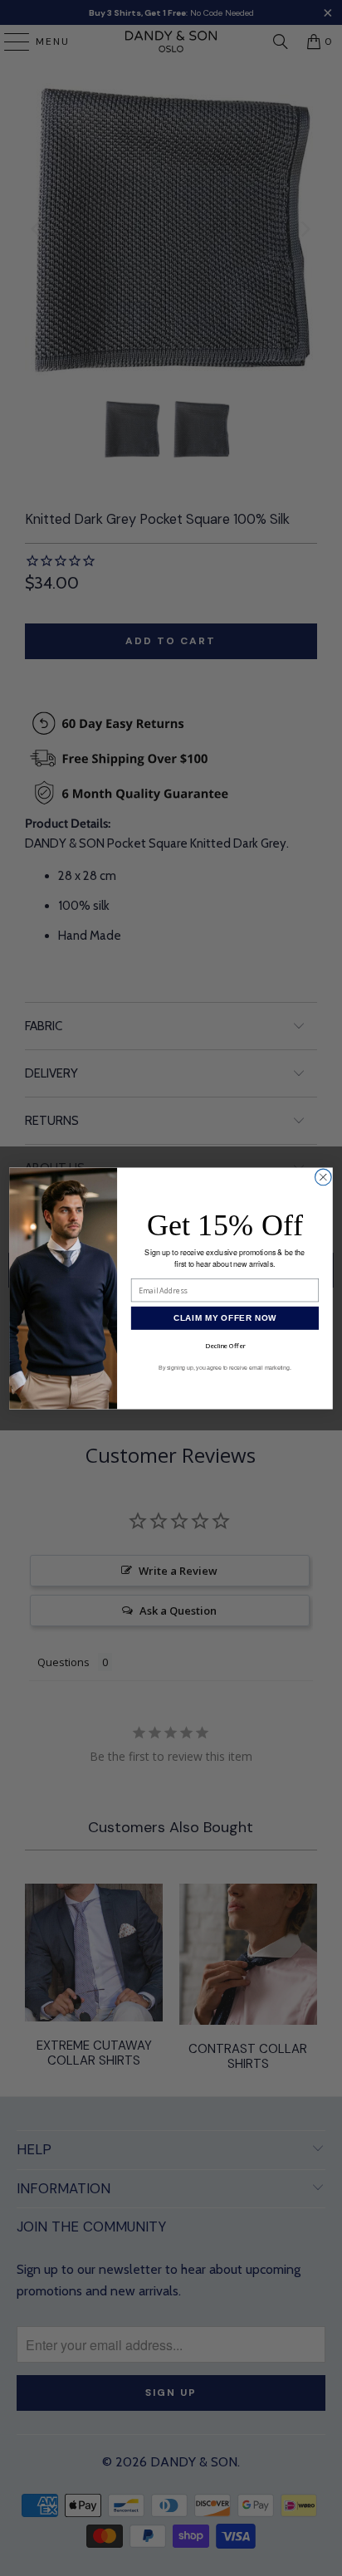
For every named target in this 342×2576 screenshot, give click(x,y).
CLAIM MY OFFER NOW (225, 1318)
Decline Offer (225, 1345)
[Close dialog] (324, 1177)
